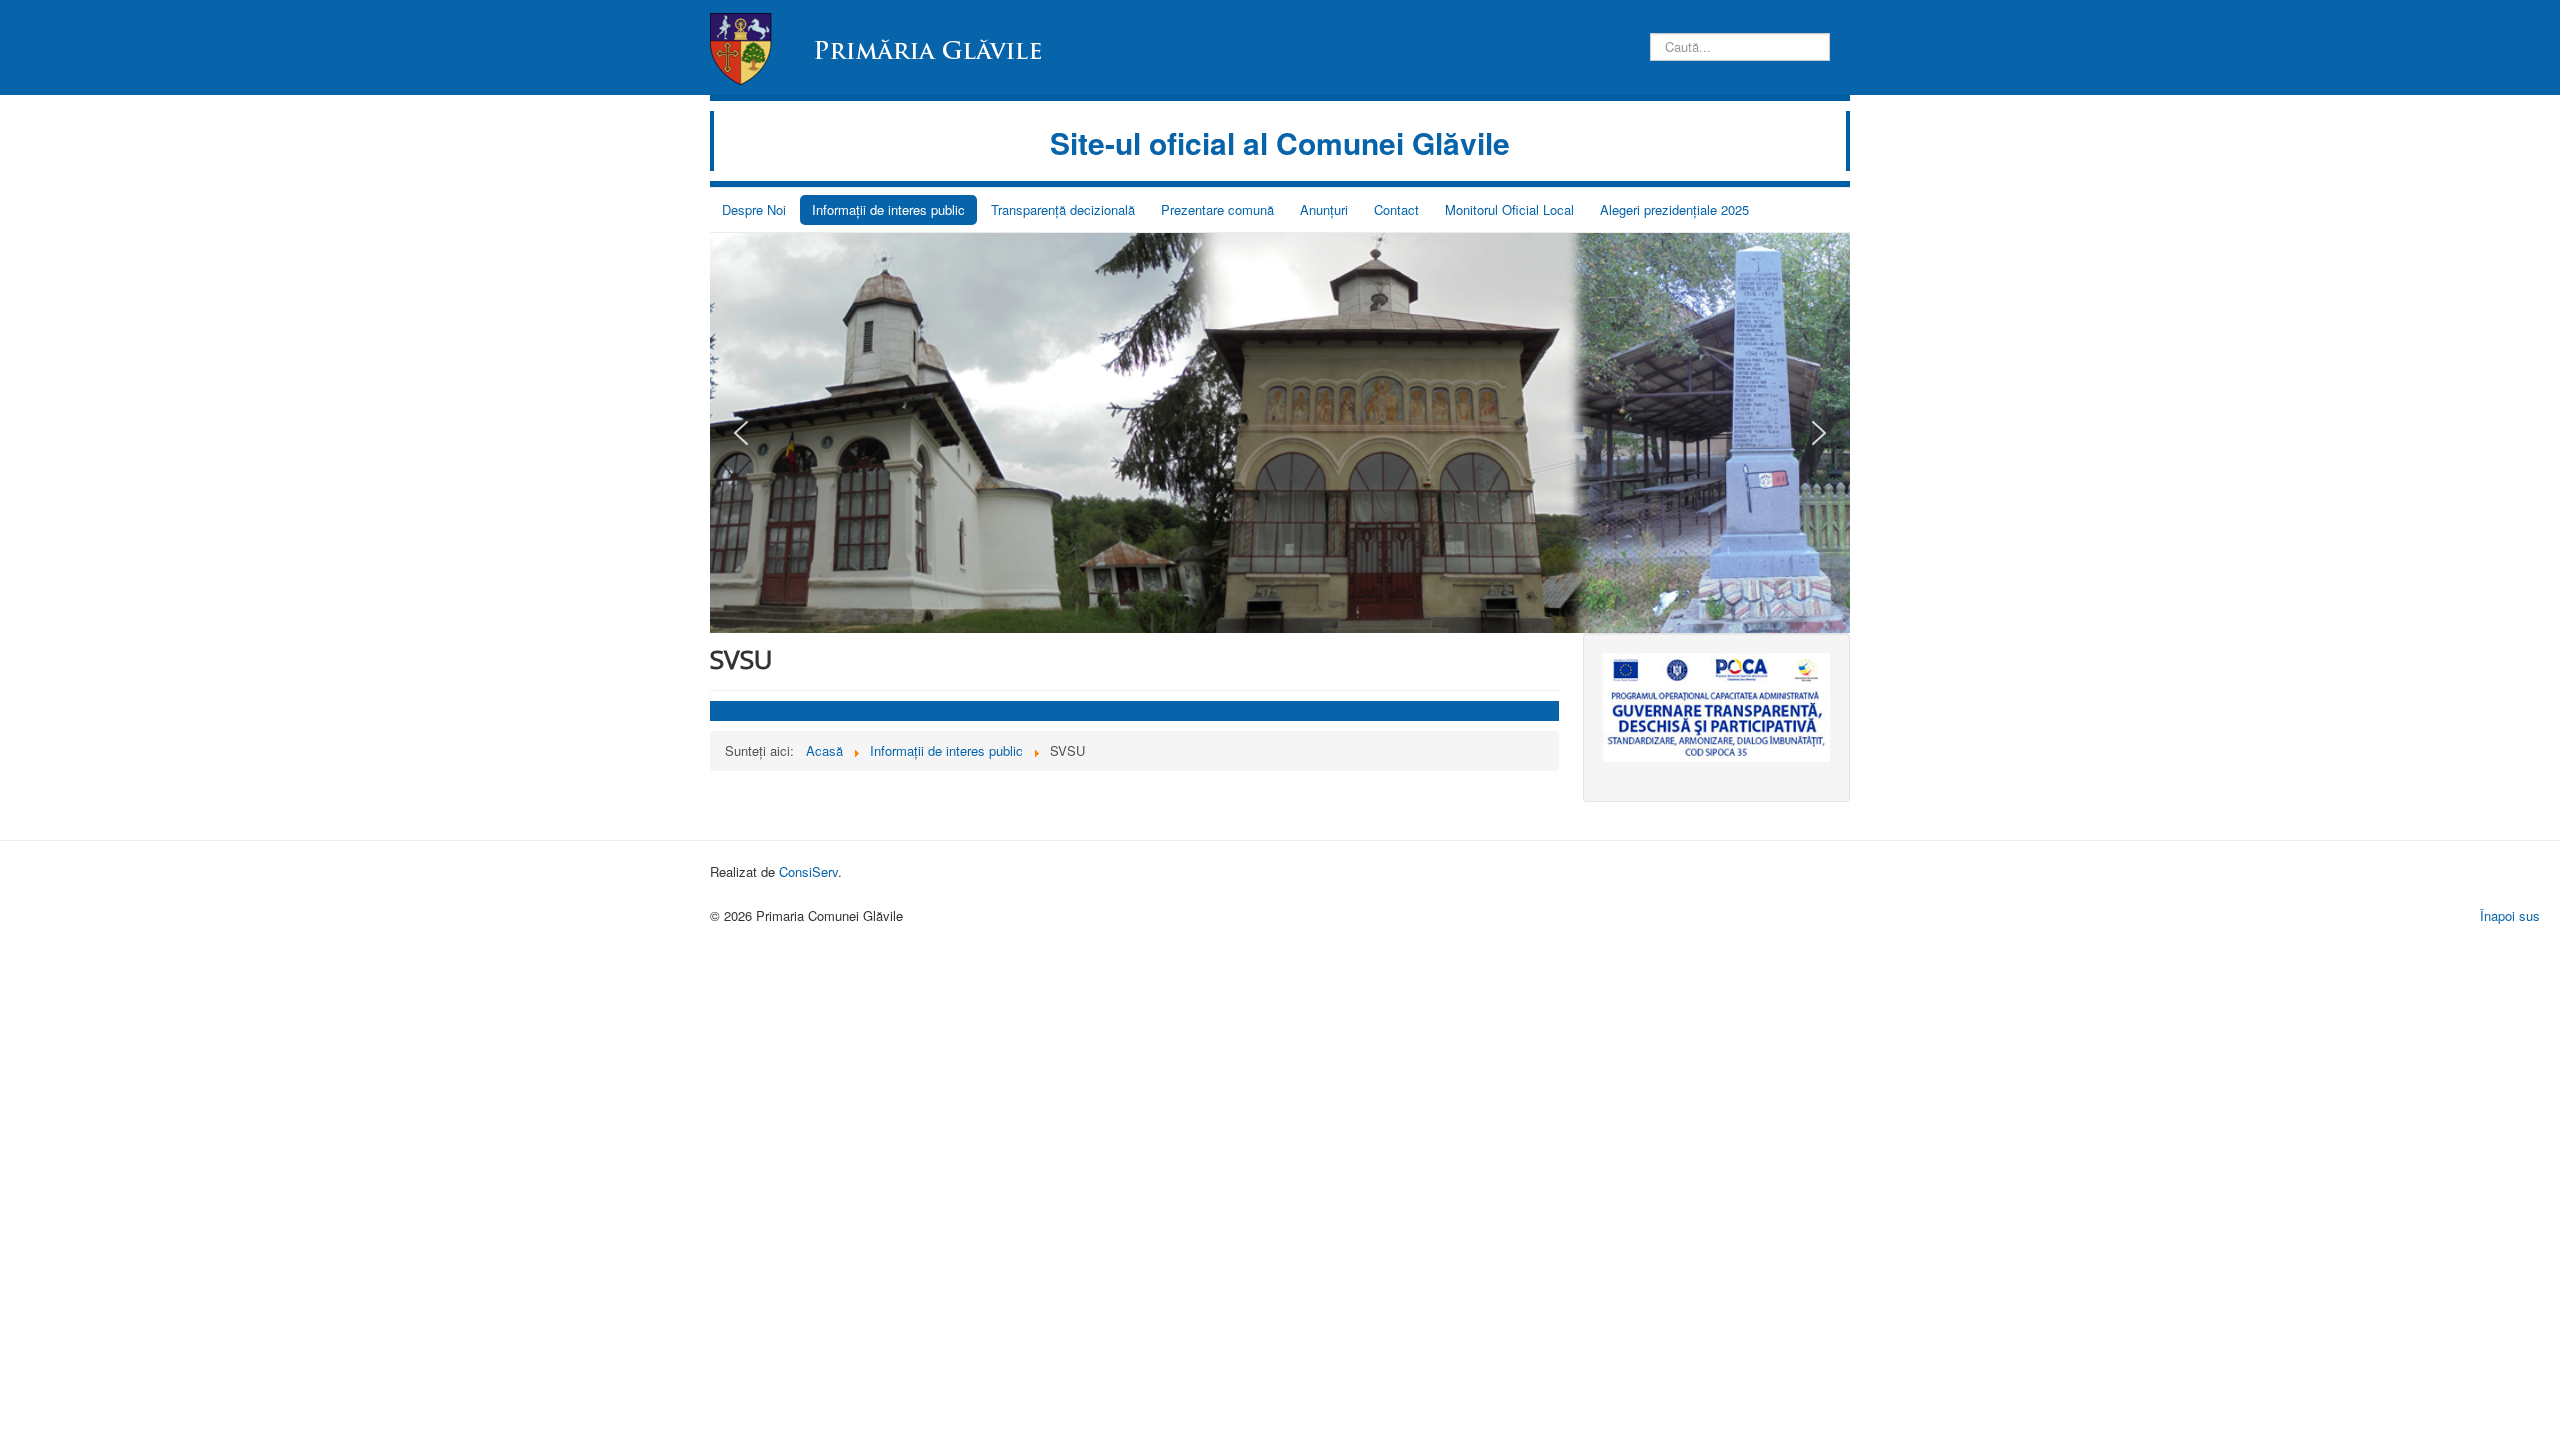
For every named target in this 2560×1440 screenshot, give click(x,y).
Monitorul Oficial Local (1509, 209)
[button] (741, 433)
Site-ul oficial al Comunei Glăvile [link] (1280, 142)
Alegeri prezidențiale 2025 (1674, 209)
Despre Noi (754, 209)
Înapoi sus (2510, 915)
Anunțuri (1324, 209)
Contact (1396, 209)
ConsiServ (808, 871)
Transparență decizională (1063, 209)
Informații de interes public (888, 209)
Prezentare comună (1217, 209)
